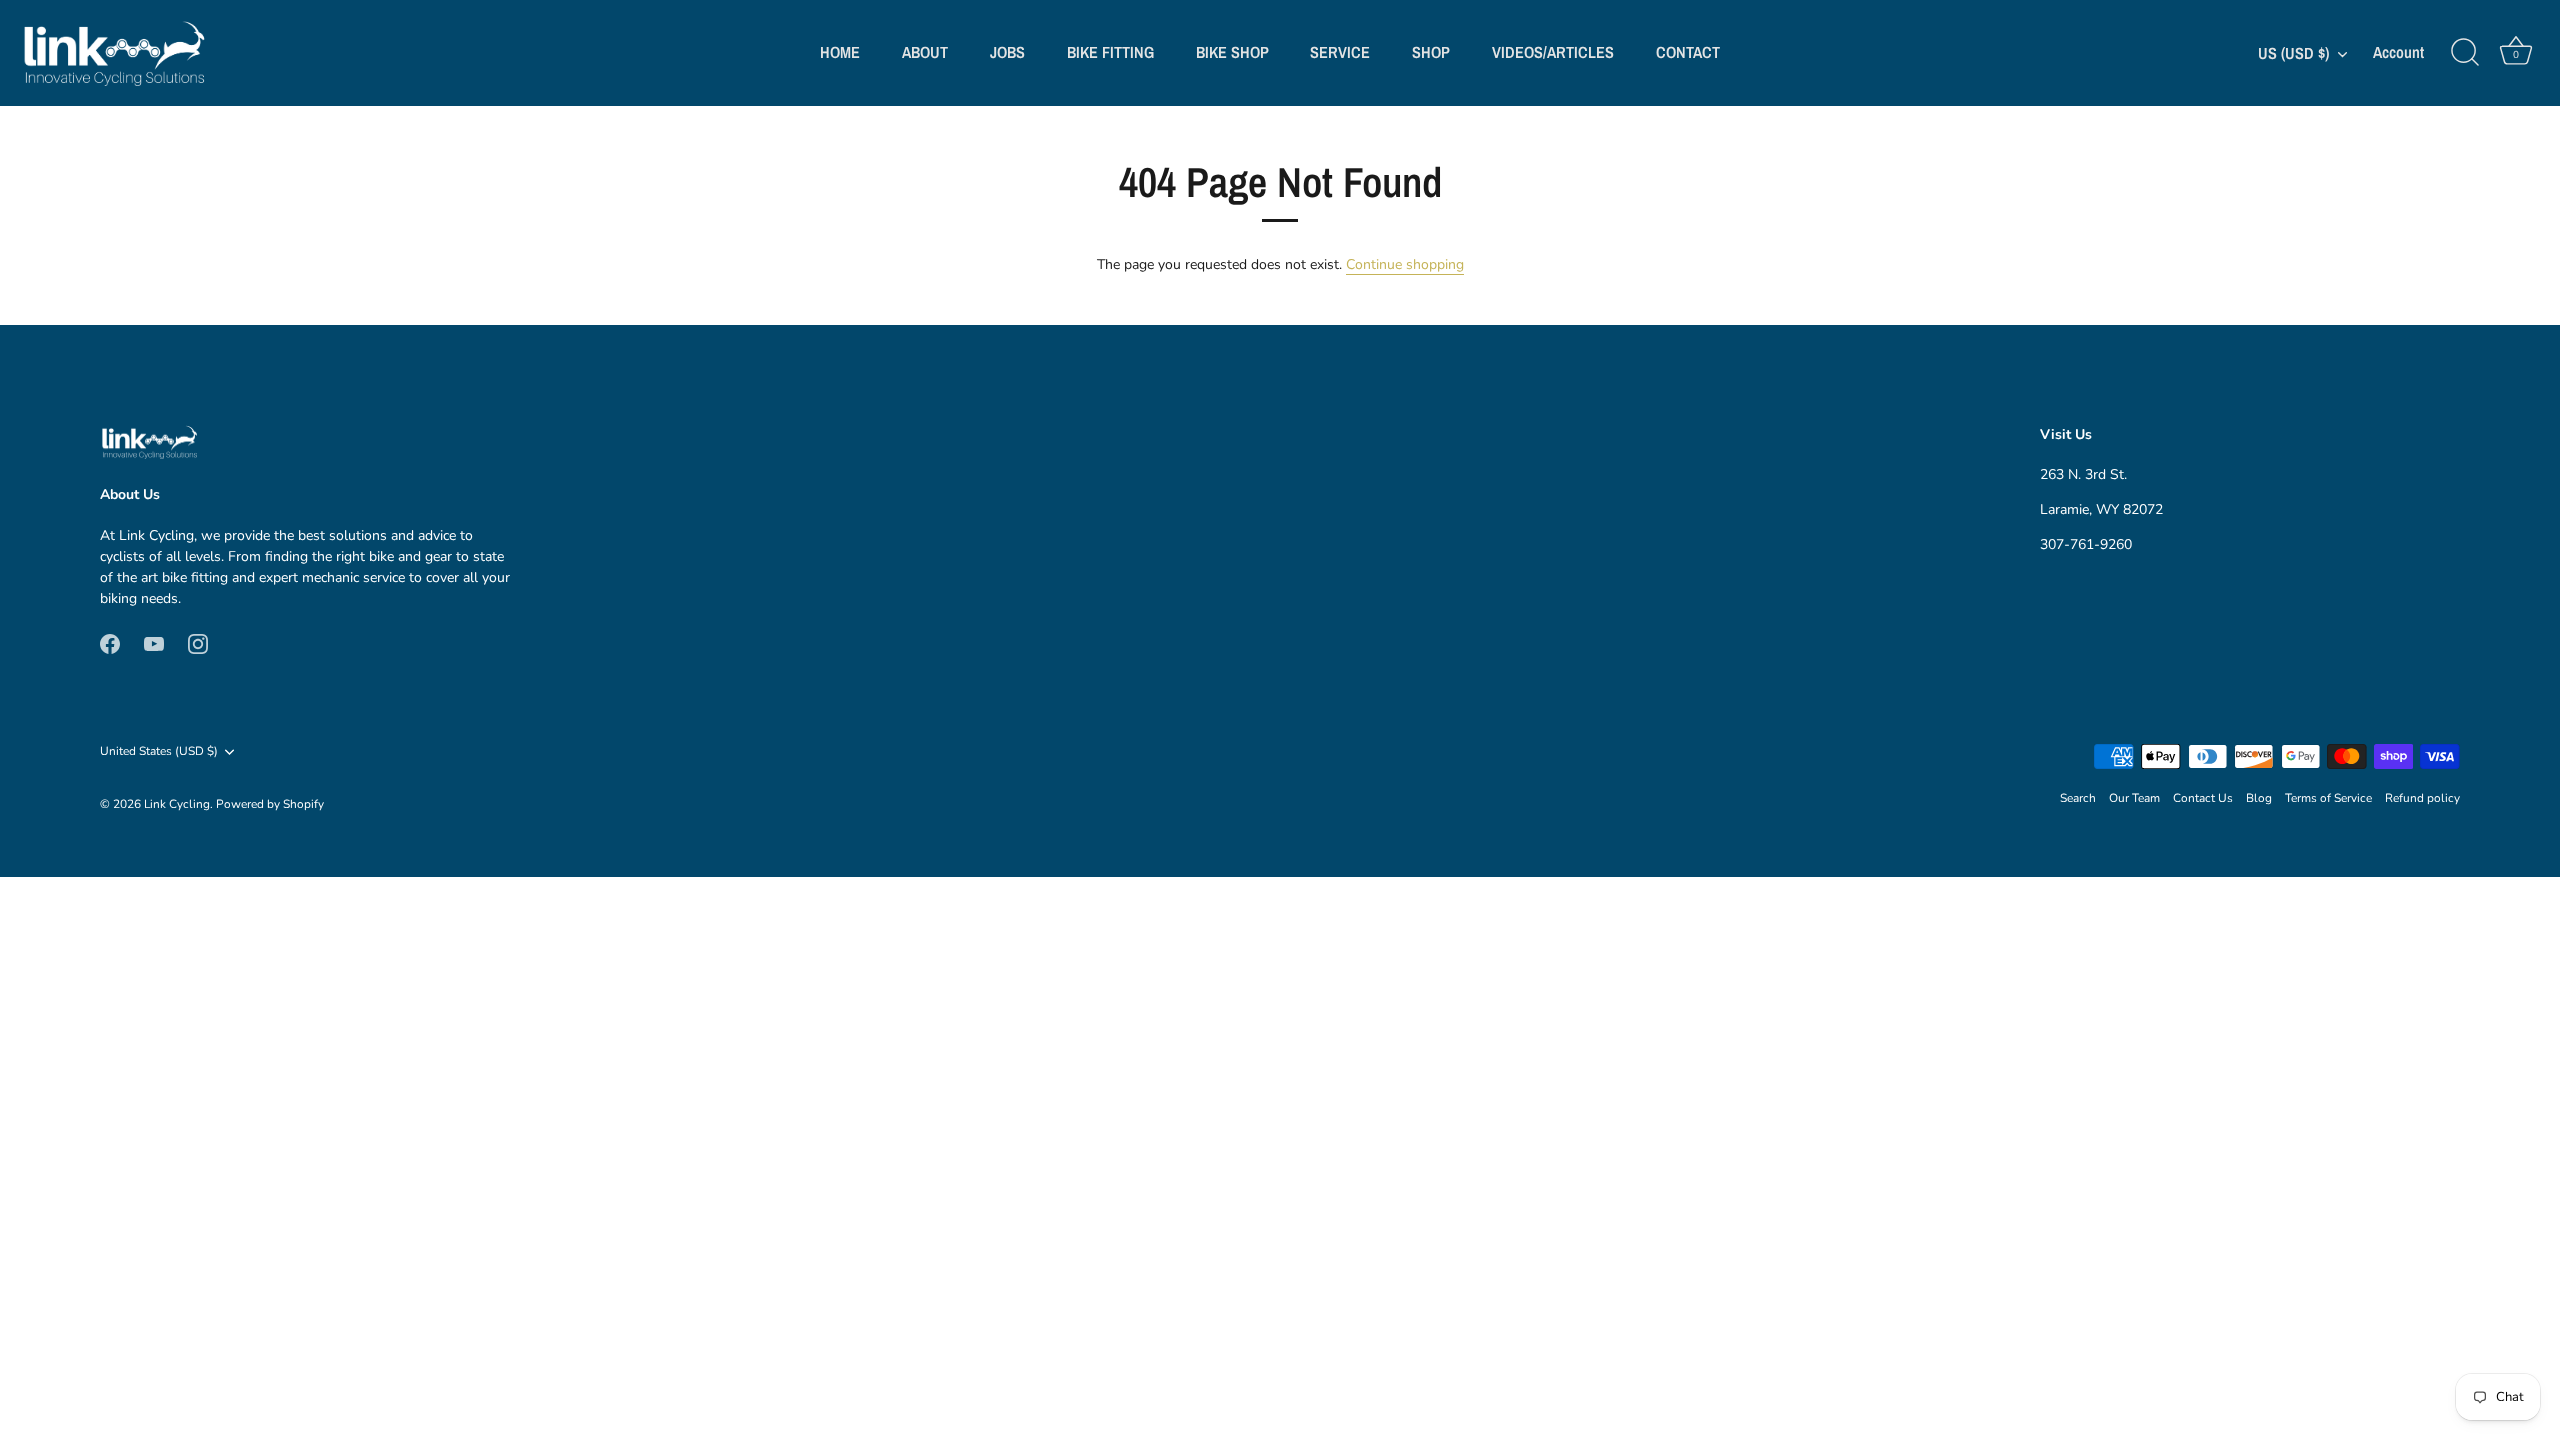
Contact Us (2203, 798)
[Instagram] (198, 643)
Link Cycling (177, 804)
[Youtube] (154, 643)
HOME (840, 52)
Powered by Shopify (270, 804)
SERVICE (1340, 52)
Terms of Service (2328, 798)
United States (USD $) (159, 751)
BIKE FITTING (1110, 52)
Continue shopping (1405, 264)
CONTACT (1688, 52)
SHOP (1431, 52)
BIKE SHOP (1232, 52)
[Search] (2465, 53)
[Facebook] (110, 643)
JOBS (1007, 52)
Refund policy (2422, 798)
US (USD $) (2293, 53)
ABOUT (925, 52)
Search (2078, 798)
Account (2398, 52)
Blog (2259, 798)
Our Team (2134, 798)
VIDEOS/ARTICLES (1553, 52)
